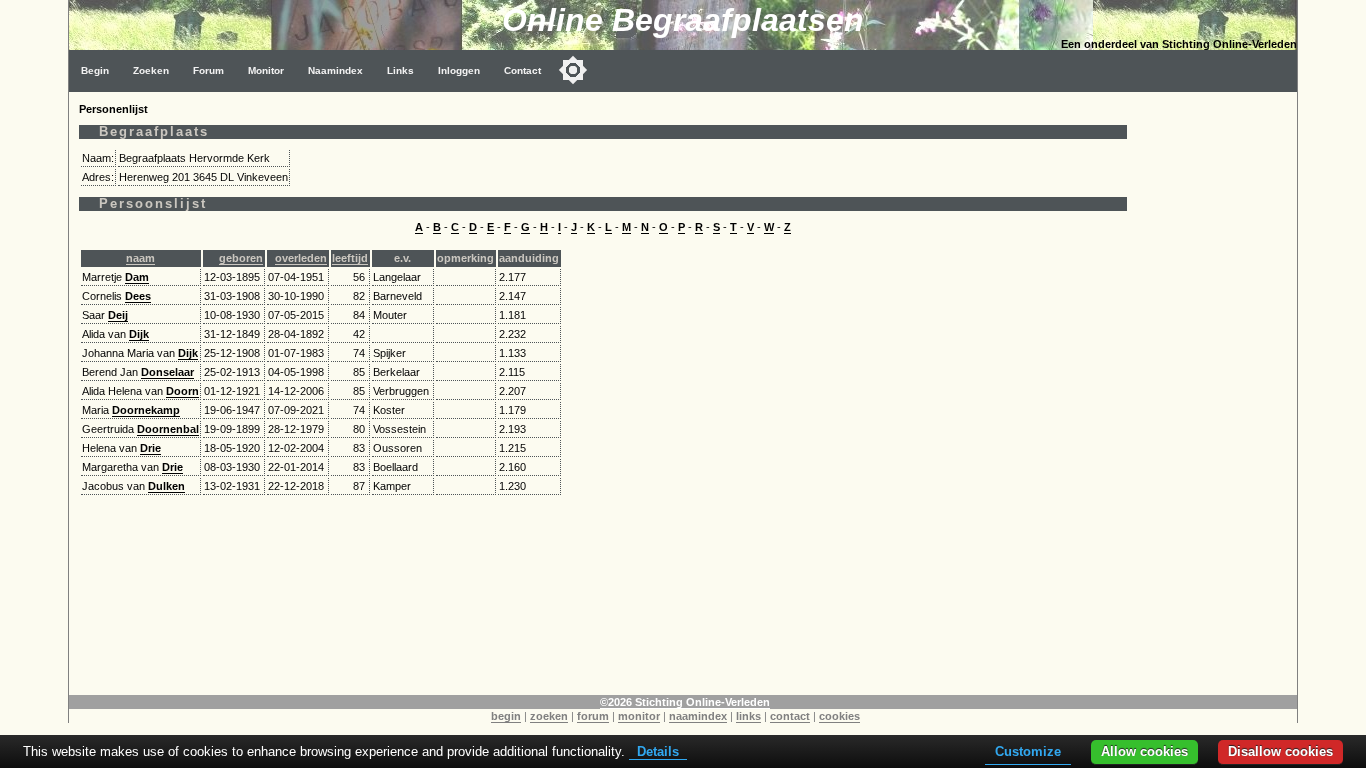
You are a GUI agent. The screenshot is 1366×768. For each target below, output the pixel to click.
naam (140, 258)
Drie (150, 448)
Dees (138, 296)
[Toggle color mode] (573, 70)
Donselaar (167, 372)
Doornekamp (146, 410)
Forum (208, 70)
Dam (137, 277)
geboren (241, 258)
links (748, 716)
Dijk (139, 334)
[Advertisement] (1217, 392)
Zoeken (151, 70)
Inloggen (459, 70)
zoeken (549, 716)
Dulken (166, 486)
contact (790, 716)
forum (593, 716)
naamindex (698, 716)
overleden (301, 258)
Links (400, 70)
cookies (839, 716)
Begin (95, 70)
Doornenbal (168, 429)
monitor (639, 716)
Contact (522, 70)
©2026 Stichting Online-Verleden (685, 702)
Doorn (182, 391)
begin (506, 716)
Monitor (266, 70)
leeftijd (350, 258)
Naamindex (335, 70)
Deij (118, 315)
